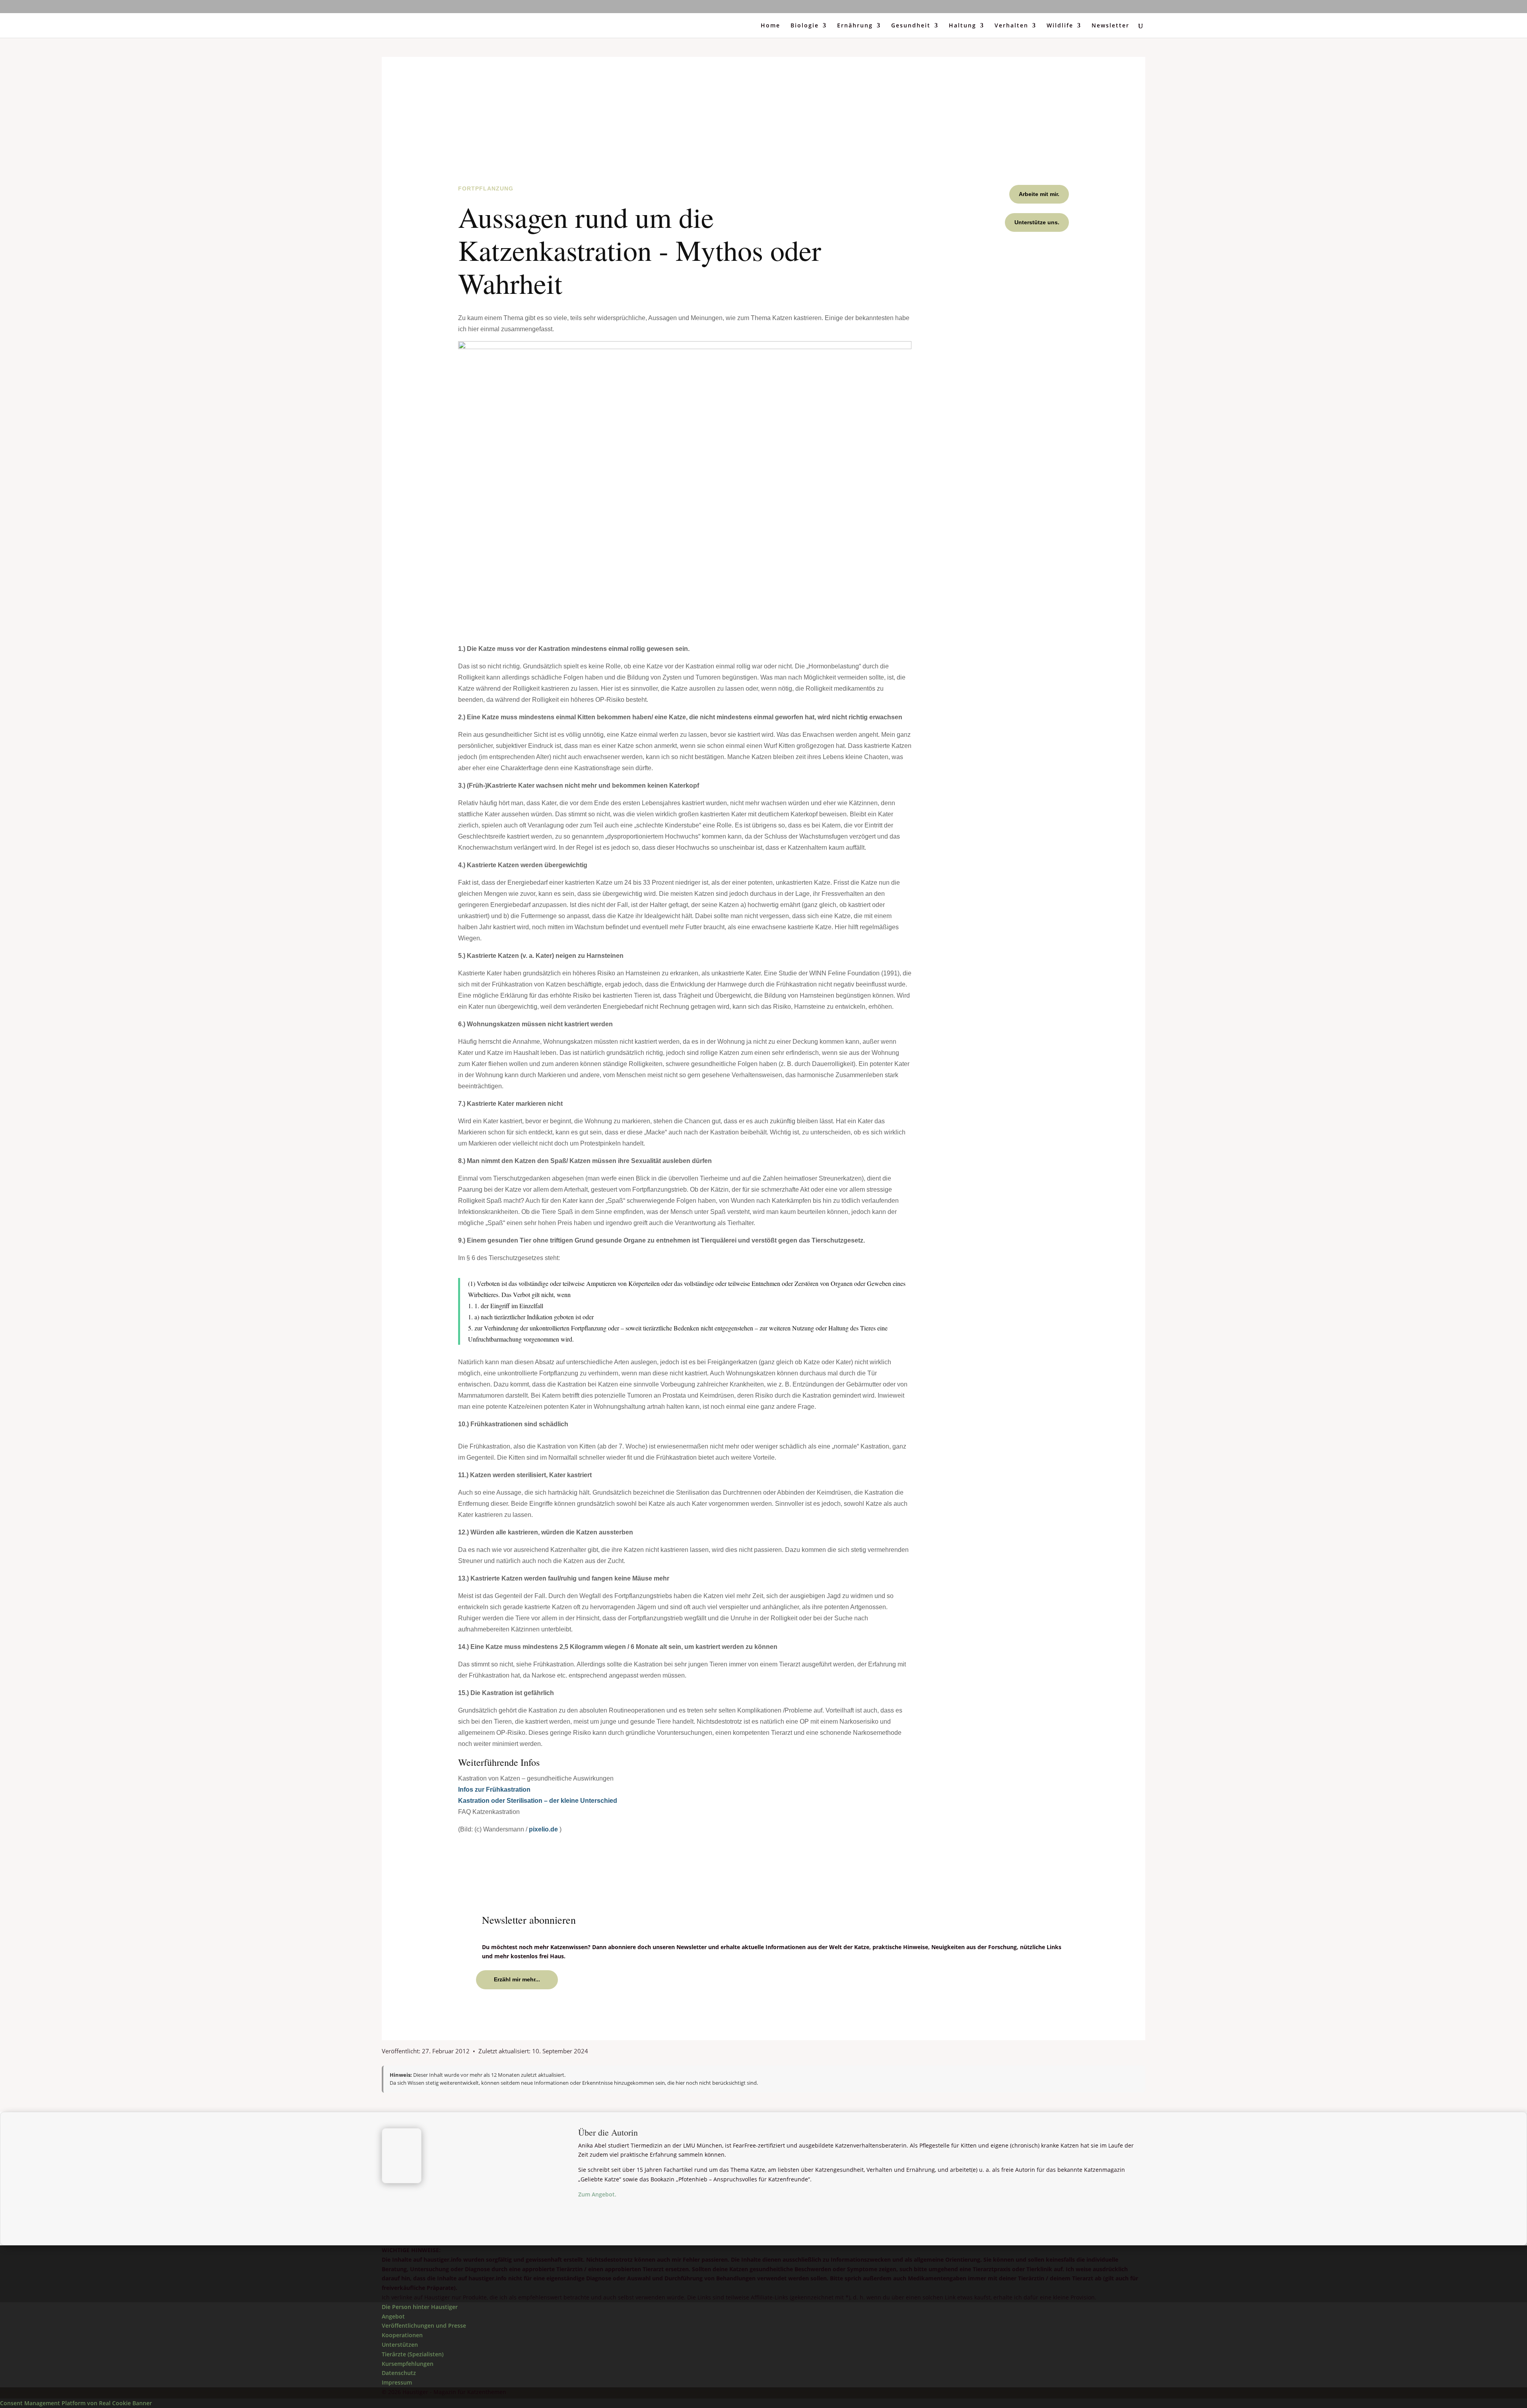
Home (770, 26)
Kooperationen (402, 2335)
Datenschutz (399, 2373)
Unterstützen (400, 2345)
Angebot (393, 2316)
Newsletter (1110, 26)
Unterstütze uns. (1037, 222)
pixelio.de (543, 1829)
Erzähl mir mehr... (517, 1979)
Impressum (397, 2382)
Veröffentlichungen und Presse (424, 2326)
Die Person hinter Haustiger (420, 2307)
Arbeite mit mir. (1039, 194)
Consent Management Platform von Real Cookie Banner (76, 2403)
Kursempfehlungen (408, 2364)
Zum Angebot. (597, 2194)
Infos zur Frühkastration (494, 1789)
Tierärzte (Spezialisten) (413, 2354)
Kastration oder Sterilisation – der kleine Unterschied (538, 1801)
